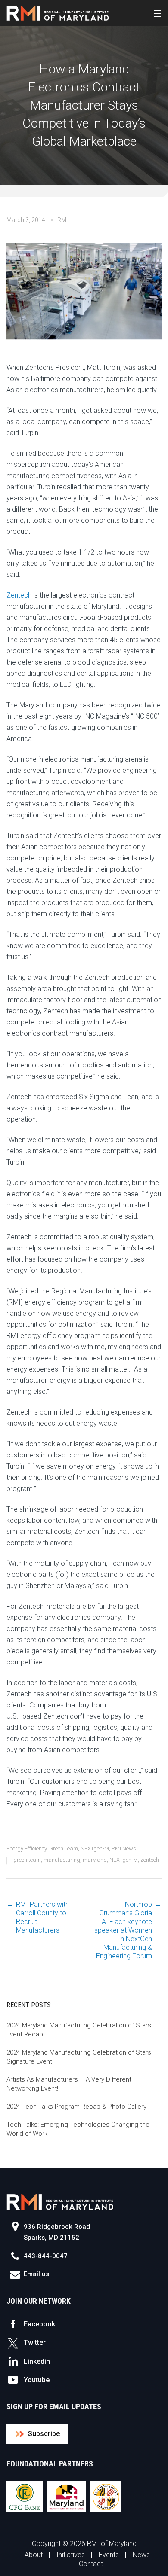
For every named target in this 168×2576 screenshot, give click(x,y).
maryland (95, 1860)
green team (27, 1860)
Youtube (37, 2380)
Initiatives (71, 2555)
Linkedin (37, 2361)
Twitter (35, 2343)
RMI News (124, 1849)
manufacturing (62, 1860)
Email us (36, 2274)
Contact (91, 2564)
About (34, 2555)
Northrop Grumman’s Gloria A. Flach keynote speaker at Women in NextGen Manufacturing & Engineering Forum (123, 1930)
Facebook (39, 2324)
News (141, 2555)
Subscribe (44, 2434)
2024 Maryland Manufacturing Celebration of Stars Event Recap (79, 2030)
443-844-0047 (46, 2256)
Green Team (64, 1849)
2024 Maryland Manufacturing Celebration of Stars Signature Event (79, 2057)
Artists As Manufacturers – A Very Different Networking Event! (69, 2084)
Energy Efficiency (26, 1849)
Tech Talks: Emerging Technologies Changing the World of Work (78, 2129)
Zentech (19, 595)
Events (109, 2555)
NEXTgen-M (95, 1849)
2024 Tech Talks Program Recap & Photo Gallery (76, 2107)
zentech (150, 1860)
